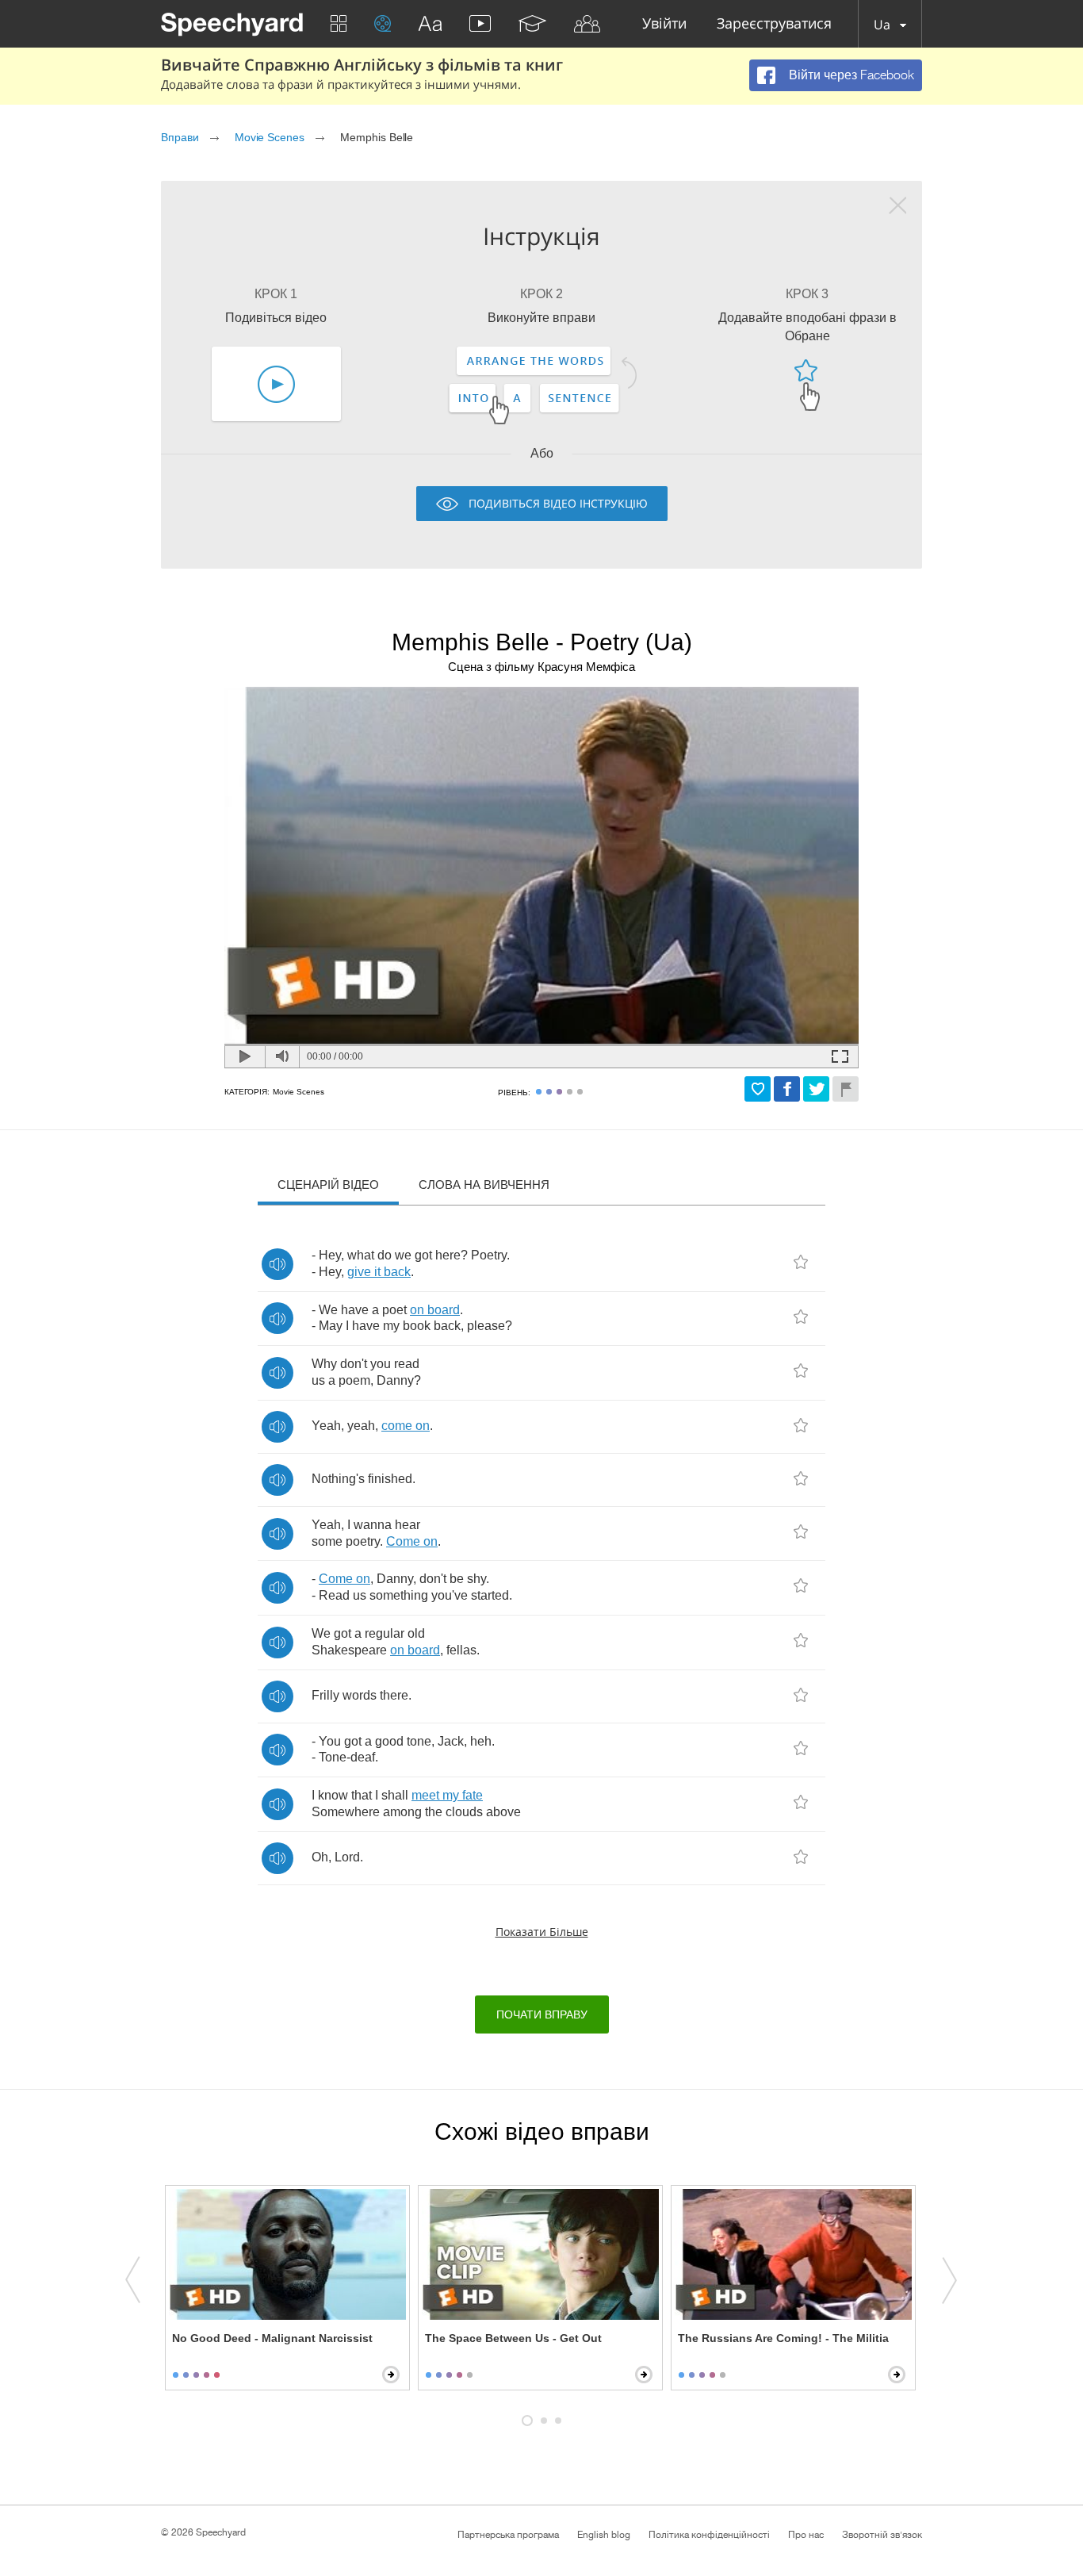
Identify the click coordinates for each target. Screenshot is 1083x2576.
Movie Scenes (270, 137)
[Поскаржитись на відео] (846, 1089)
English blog (604, 2535)
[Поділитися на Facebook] (787, 1089)
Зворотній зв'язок (882, 2535)
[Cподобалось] (758, 1089)
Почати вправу (542, 2014)
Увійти (664, 24)
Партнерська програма (508, 2535)
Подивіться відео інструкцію (558, 503)
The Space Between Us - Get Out (513, 2338)
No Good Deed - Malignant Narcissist (272, 2338)
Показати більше (542, 1932)
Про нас (806, 2535)
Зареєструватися (774, 24)
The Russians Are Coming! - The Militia (783, 2338)
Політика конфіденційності (709, 2535)
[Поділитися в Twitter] (816, 1089)
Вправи (180, 137)
